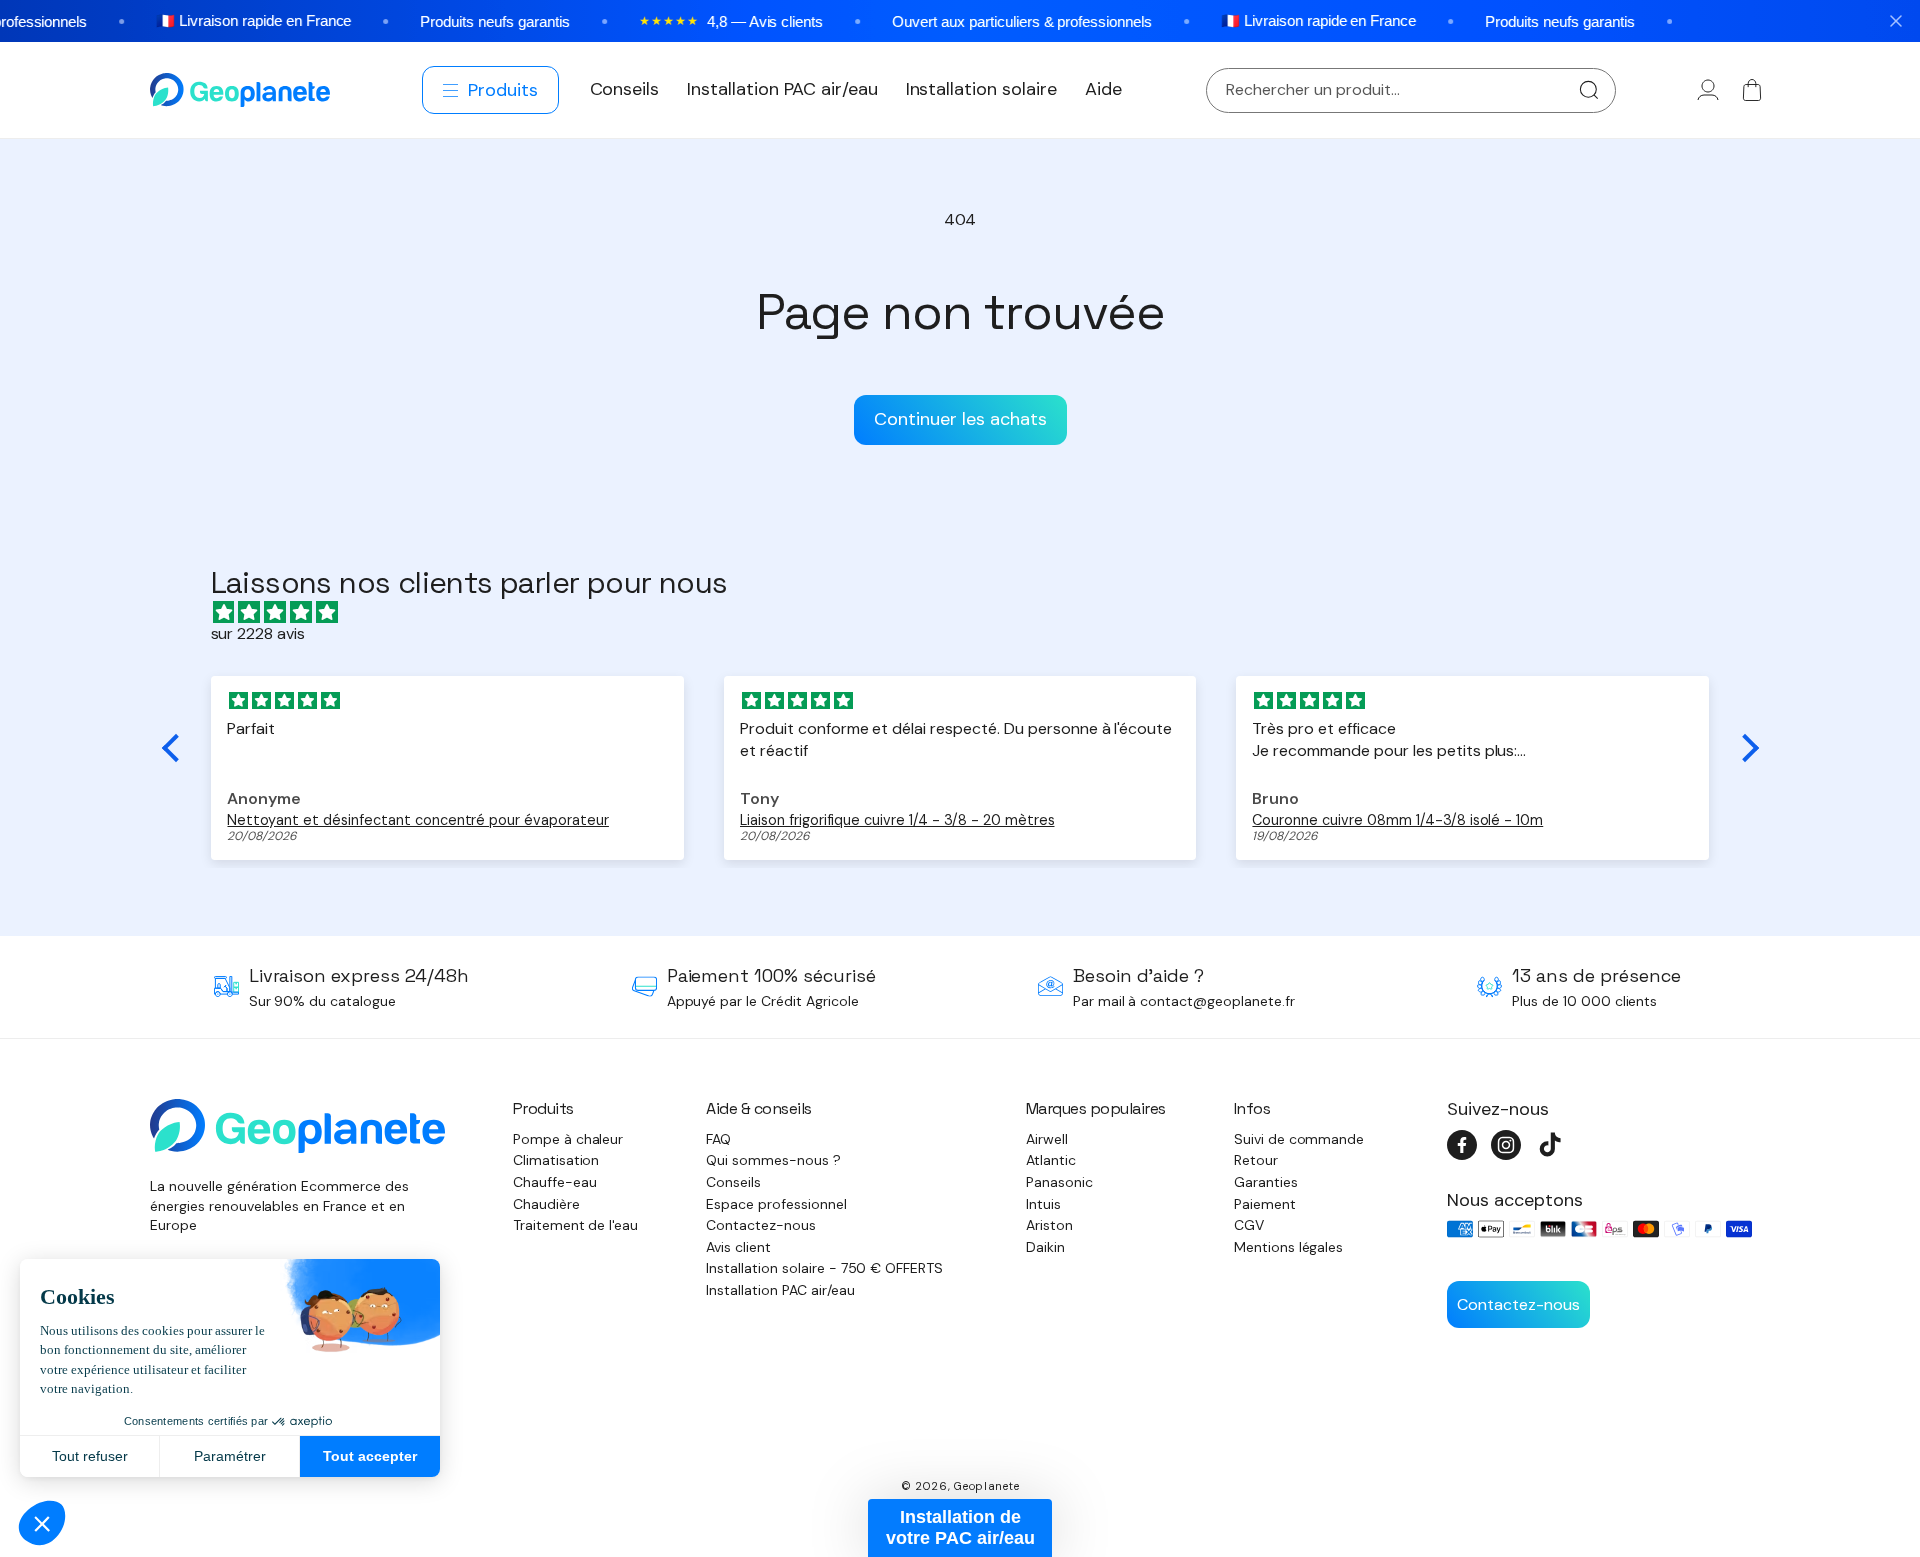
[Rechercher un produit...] (1588, 90)
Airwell (1047, 1139)
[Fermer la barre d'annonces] (1896, 21)
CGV (1249, 1225)
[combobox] (1411, 90)
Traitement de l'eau (575, 1225)
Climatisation (556, 1160)
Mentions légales (1289, 1247)
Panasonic (1059, 1182)
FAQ (718, 1139)
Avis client (738, 1247)
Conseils (733, 1182)
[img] (970, 612)
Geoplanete (986, 1486)
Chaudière (546, 1204)
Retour (1256, 1160)
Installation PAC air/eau (780, 1290)
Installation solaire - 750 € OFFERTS (824, 1268)
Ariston (1049, 1225)
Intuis (1043, 1204)
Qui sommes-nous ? (773, 1160)
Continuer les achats (960, 419)
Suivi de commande (1299, 1139)
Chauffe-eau (555, 1182)
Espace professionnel (776, 1204)
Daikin (1045, 1247)
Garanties (1266, 1182)
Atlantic (1051, 1160)
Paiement (1265, 1204)
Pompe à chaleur (568, 1139)
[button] (492, 90)
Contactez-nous (761, 1225)
